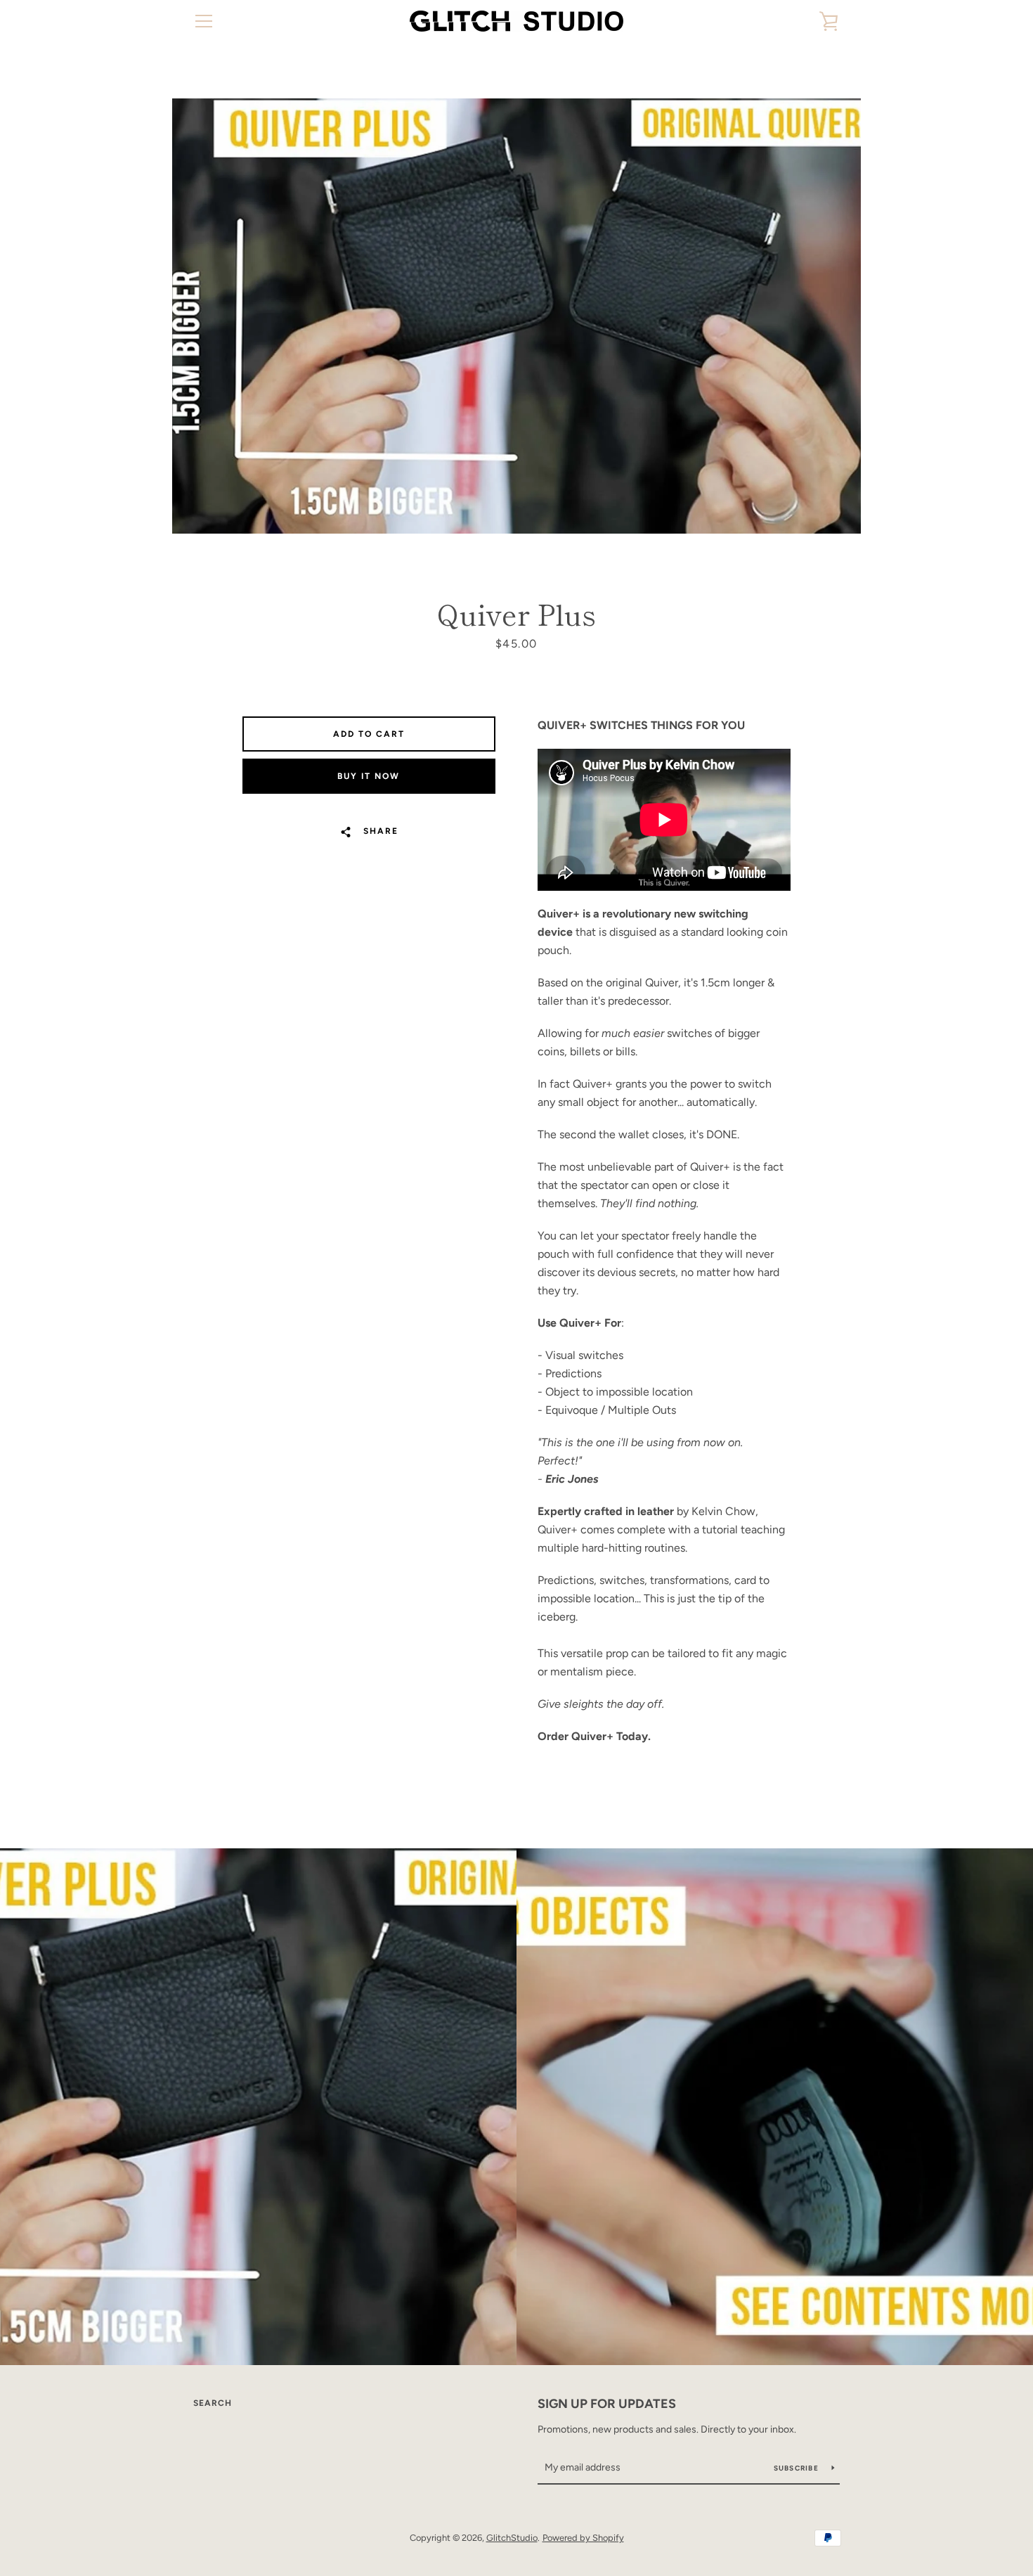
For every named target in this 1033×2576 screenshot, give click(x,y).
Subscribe (798, 2468)
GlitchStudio (512, 2538)
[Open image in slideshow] (516, 316)
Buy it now (369, 776)
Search (213, 2403)
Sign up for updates (607, 2404)
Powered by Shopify (583, 2538)
